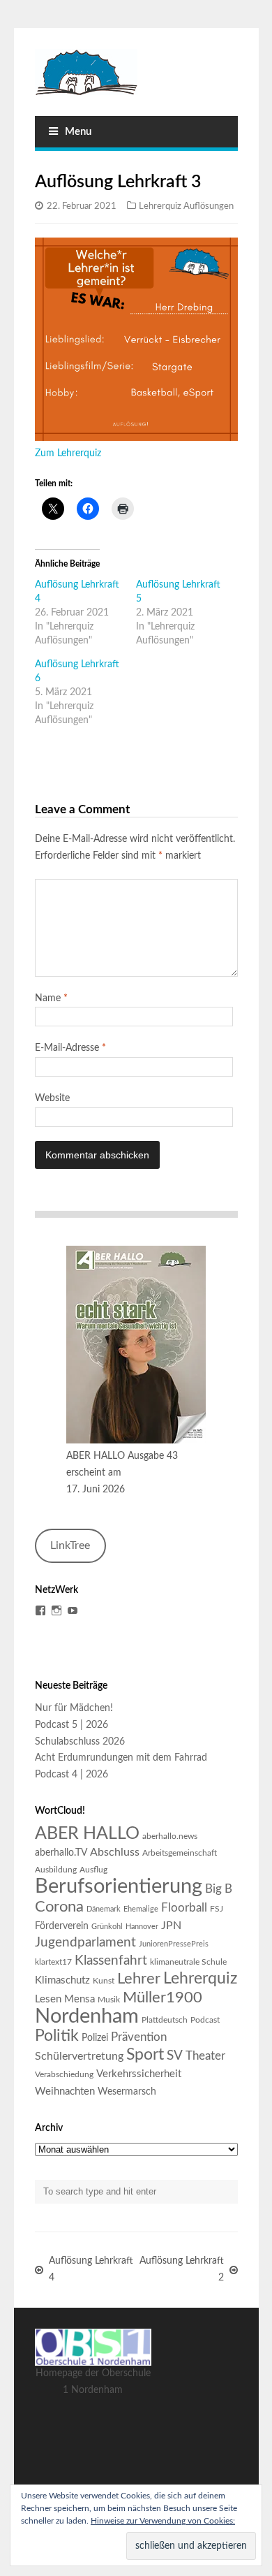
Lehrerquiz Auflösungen (186, 206)
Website (52, 1098)
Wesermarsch (127, 2092)
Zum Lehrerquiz (68, 453)
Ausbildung (56, 1870)
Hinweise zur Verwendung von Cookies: (163, 2521)
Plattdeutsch (165, 2020)
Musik (109, 2000)
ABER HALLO (87, 1834)
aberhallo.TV (61, 1853)
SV (175, 2056)
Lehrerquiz (200, 1979)
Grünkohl (107, 1927)
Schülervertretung (79, 2056)
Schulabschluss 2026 (80, 1742)
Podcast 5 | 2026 (71, 1725)
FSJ (217, 1909)
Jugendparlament (85, 1943)
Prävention (139, 2037)
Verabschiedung (64, 2074)
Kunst (104, 1981)
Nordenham (87, 2017)
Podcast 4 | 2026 (71, 1775)
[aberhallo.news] (136, 72)
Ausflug (93, 1870)
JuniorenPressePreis (174, 1944)
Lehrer (139, 1979)
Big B (219, 1889)
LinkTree (70, 1545)
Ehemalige (141, 1909)
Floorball (184, 1908)
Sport (145, 2055)
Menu (78, 132)
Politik (57, 2036)
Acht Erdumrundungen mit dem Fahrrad (121, 1758)
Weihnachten (65, 2091)
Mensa (80, 1999)
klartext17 (53, 1962)
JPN (171, 1926)
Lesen (48, 1999)
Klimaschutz (62, 1980)
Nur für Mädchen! (74, 1708)
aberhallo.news (170, 1836)
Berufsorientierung (119, 1886)
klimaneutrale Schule (188, 1962)
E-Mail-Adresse (70, 1048)
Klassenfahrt (111, 1961)
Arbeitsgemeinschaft (180, 1853)
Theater (205, 2056)
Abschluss (115, 1852)
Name (51, 998)
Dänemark (104, 1909)
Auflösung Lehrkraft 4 (91, 2269)
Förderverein (62, 1926)
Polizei (95, 2038)
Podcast (205, 2020)
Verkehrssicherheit (139, 2074)
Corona (59, 1907)
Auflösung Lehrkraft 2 (182, 2269)
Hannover (142, 1927)
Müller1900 (163, 1998)
